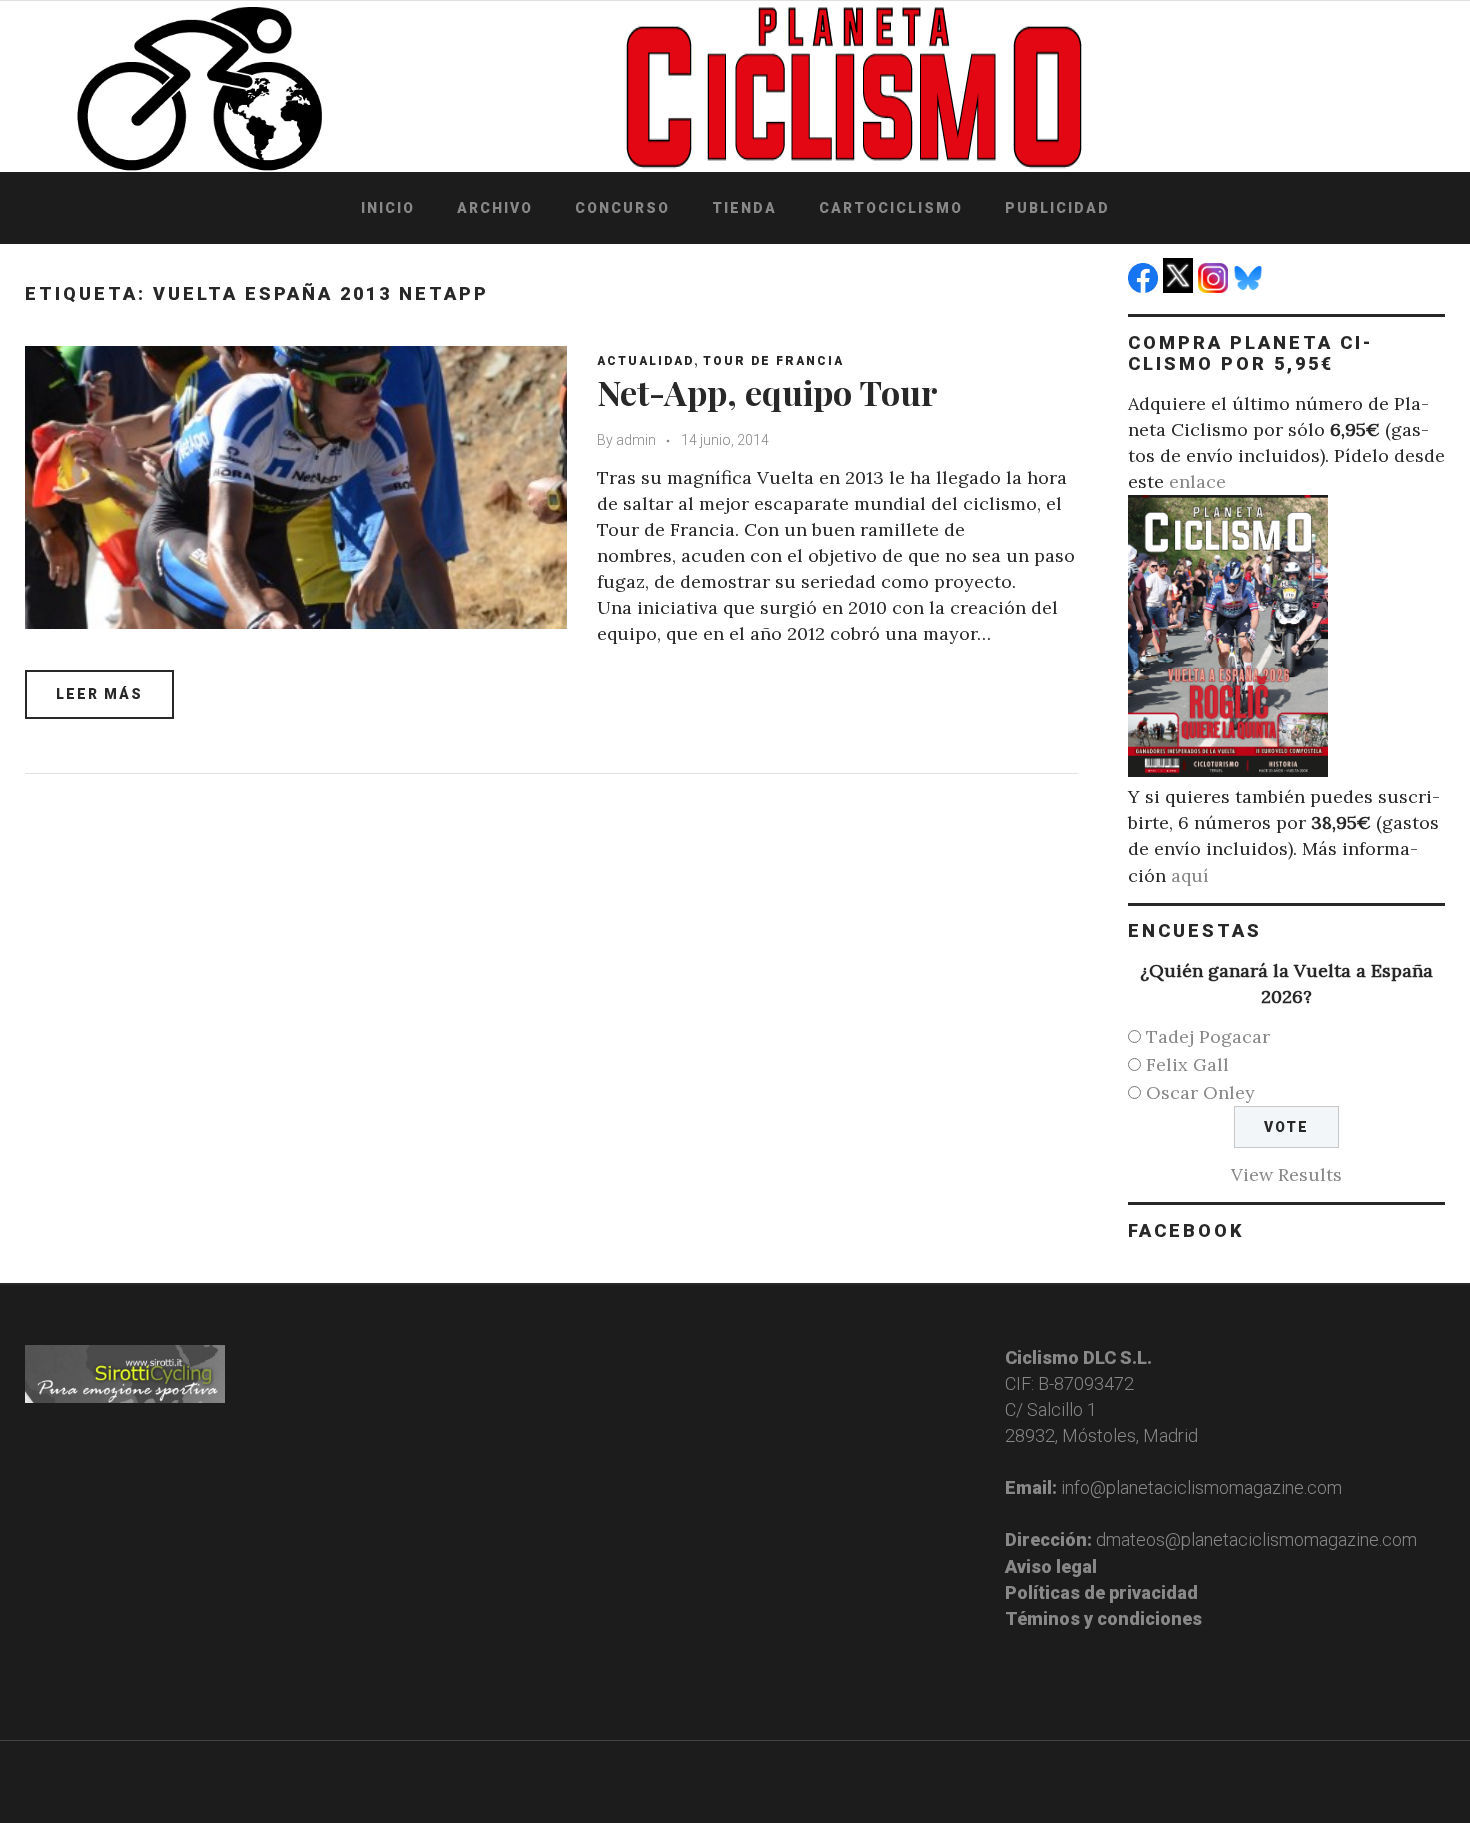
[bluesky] (1250, 286)
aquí (1190, 875)
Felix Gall (1187, 1064)
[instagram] (1215, 286)
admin (636, 440)
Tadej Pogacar (1208, 1036)
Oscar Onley (1200, 1092)
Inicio (388, 208)
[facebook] (1145, 286)
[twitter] (1180, 286)
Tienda (744, 208)
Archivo (495, 208)
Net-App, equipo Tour (767, 392)
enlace (1197, 481)
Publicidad (1057, 208)
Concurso (622, 208)
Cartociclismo (891, 208)
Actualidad (645, 361)
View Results (1286, 1174)
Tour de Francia (773, 361)
